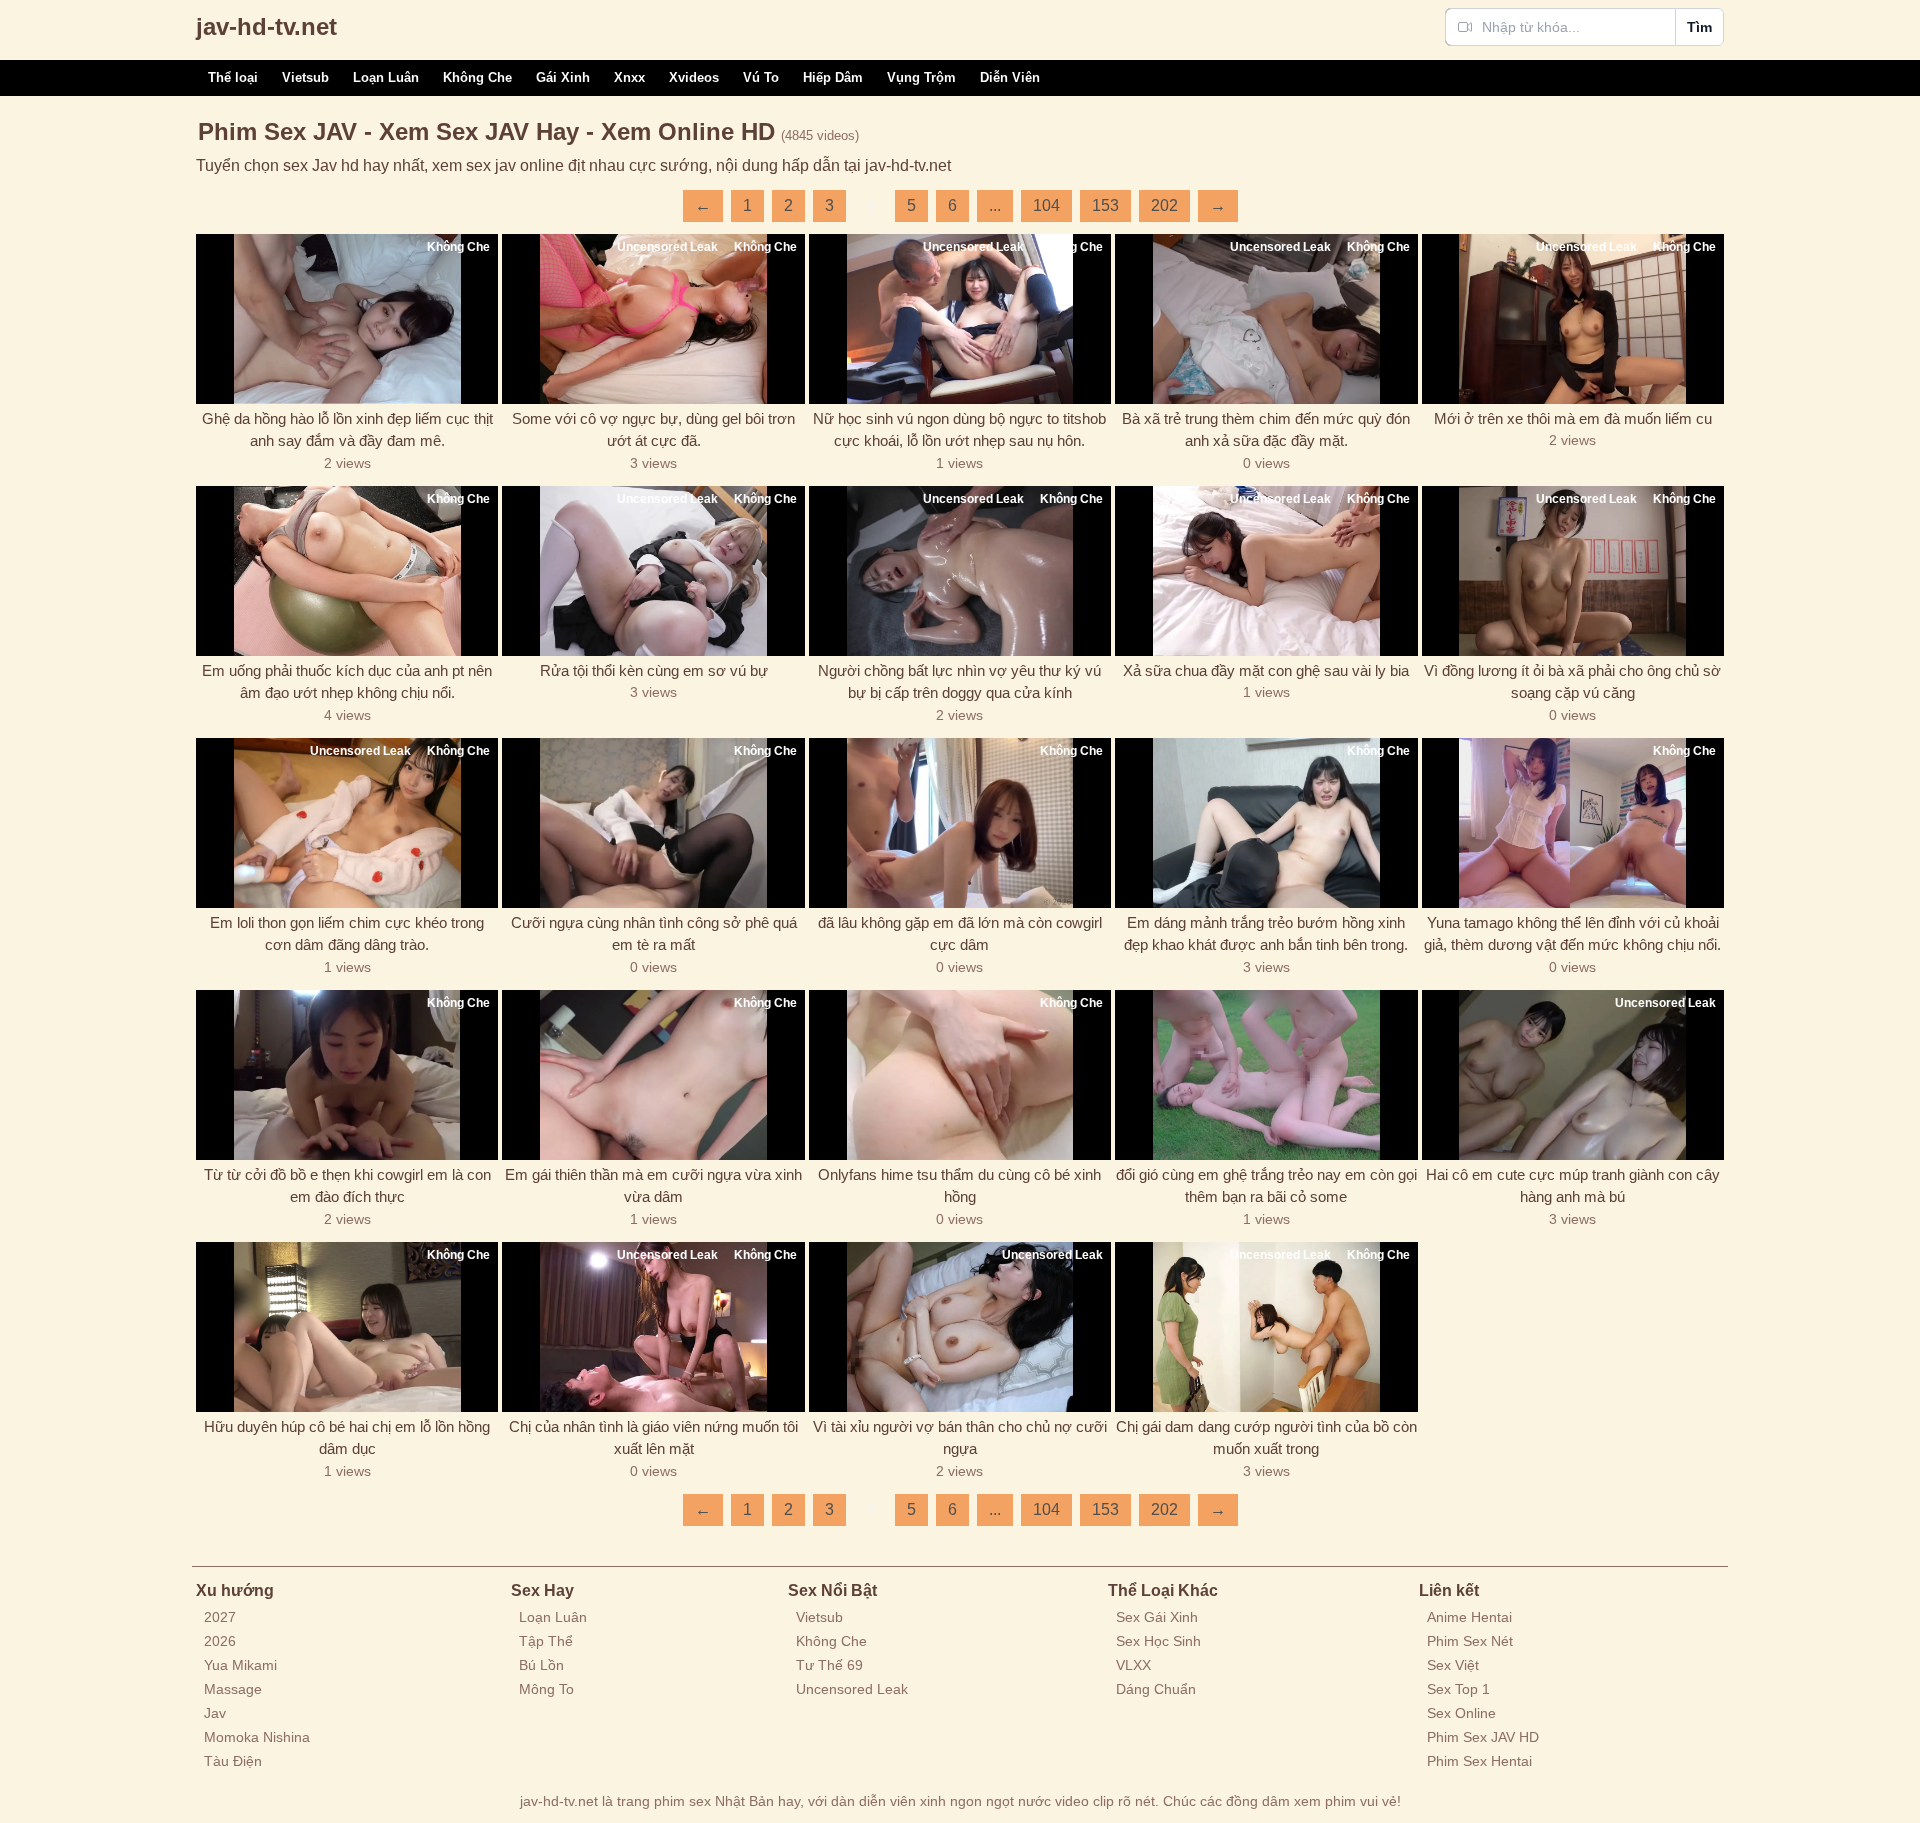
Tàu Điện (233, 1761)
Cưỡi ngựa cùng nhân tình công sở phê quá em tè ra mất (654, 934)
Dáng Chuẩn (1156, 1689)
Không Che (477, 77)
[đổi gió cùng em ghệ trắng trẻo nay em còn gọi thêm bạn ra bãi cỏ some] (1266, 1075)
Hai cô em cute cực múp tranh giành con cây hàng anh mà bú (1573, 1186)
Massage (233, 1689)
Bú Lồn (541, 1665)
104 (1046, 205)
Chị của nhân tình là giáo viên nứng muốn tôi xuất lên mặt (653, 1438)
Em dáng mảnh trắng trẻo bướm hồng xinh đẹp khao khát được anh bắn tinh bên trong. (1266, 934)
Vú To (761, 77)
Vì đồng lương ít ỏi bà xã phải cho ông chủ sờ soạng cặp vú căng (1572, 682)
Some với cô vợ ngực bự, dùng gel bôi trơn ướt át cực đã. (653, 430)
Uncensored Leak (852, 1689)
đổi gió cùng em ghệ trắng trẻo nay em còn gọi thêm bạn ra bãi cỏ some (1266, 1186)
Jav (215, 1713)
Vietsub (305, 77)
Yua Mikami (240, 1665)
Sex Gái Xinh (1157, 1617)
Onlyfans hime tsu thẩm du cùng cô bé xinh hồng (959, 1186)
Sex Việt (1453, 1665)
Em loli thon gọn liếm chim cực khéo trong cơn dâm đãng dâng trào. (347, 934)
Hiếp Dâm (833, 77)
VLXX (1133, 1665)
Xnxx (629, 77)
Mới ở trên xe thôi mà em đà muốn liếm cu (1573, 418)
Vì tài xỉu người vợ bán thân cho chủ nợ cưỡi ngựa (960, 1438)
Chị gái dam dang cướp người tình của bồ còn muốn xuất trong (1266, 1438)
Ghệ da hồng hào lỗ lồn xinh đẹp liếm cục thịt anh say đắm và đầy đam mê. (347, 430)
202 (1164, 205)
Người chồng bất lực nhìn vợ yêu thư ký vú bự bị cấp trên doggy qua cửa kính (959, 682)
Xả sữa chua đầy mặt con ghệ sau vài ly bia (1266, 670)
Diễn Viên (1010, 77)
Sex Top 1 (1458, 1689)
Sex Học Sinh (1158, 1641)
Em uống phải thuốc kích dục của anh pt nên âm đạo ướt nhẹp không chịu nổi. (347, 682)
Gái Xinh (563, 77)
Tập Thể (546, 1641)
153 (1105, 205)
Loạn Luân (386, 77)
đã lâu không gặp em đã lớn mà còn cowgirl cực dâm (960, 934)
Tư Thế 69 (829, 1665)
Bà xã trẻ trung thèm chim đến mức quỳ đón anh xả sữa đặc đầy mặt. (1266, 430)
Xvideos (694, 77)
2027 (220, 1617)
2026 (220, 1641)
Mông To (546, 1689)
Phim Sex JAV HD (1483, 1737)
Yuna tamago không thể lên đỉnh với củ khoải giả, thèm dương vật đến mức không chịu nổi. (1572, 934)
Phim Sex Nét (1470, 1641)
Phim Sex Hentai (1479, 1761)
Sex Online (1461, 1713)
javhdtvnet (266, 26)
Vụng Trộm (921, 77)
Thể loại (233, 77)
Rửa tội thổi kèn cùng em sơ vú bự (654, 670)
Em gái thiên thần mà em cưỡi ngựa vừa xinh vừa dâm (653, 1186)
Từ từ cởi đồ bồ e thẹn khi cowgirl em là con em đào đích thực (347, 1186)
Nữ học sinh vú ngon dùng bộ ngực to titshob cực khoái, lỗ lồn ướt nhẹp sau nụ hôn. (959, 430)
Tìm (1699, 27)
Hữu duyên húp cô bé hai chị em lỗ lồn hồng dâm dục (347, 1438)
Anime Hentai (1469, 1617)
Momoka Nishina (257, 1737)
